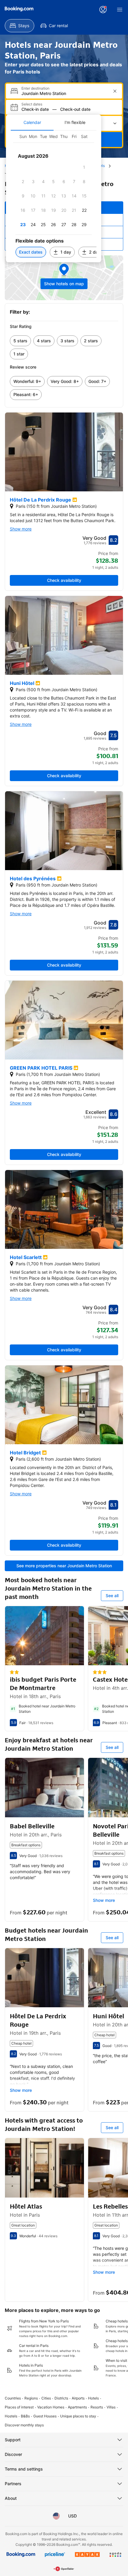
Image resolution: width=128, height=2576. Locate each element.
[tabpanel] (54, 196)
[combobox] (65, 93)
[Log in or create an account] (103, 10)
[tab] (32, 122)
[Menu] (120, 10)
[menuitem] (19, 26)
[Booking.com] (19, 9)
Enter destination (35, 88)
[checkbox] (84, 167)
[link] (20, 341)
